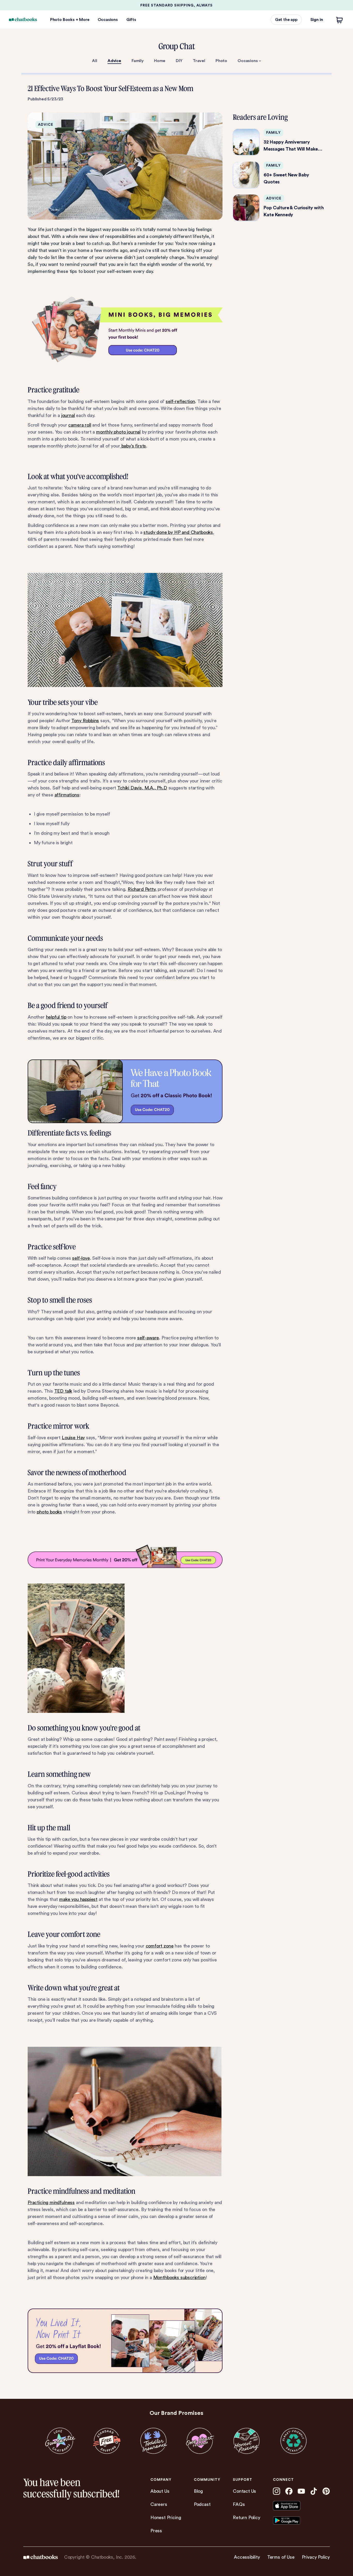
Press (156, 2531)
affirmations (67, 795)
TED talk (63, 1391)
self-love (81, 1258)
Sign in (317, 20)
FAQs (239, 2504)
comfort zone (160, 1946)
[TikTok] (314, 2491)
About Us (160, 2491)
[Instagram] (277, 2491)
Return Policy (247, 2517)
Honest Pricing (166, 2517)
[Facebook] (289, 2491)
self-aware (148, 1338)
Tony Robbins (85, 720)
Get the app (286, 20)
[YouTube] (301, 2491)
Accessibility (247, 2557)
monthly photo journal (118, 432)
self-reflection (180, 401)
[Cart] (340, 20)
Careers (159, 2504)
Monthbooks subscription (179, 2277)
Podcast (202, 2504)
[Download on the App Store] (296, 2506)
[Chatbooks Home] (23, 20)
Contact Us (244, 2491)
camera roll (80, 425)
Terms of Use (281, 2557)
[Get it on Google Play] (296, 2521)
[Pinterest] (326, 2491)
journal (68, 415)
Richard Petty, (142, 889)
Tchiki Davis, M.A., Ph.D (142, 788)
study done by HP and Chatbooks (178, 532)
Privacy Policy (316, 2557)
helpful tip (56, 1017)
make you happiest (78, 1899)
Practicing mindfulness (51, 2202)
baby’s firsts (133, 446)
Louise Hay (73, 1438)
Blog (198, 2491)
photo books (49, 1512)
